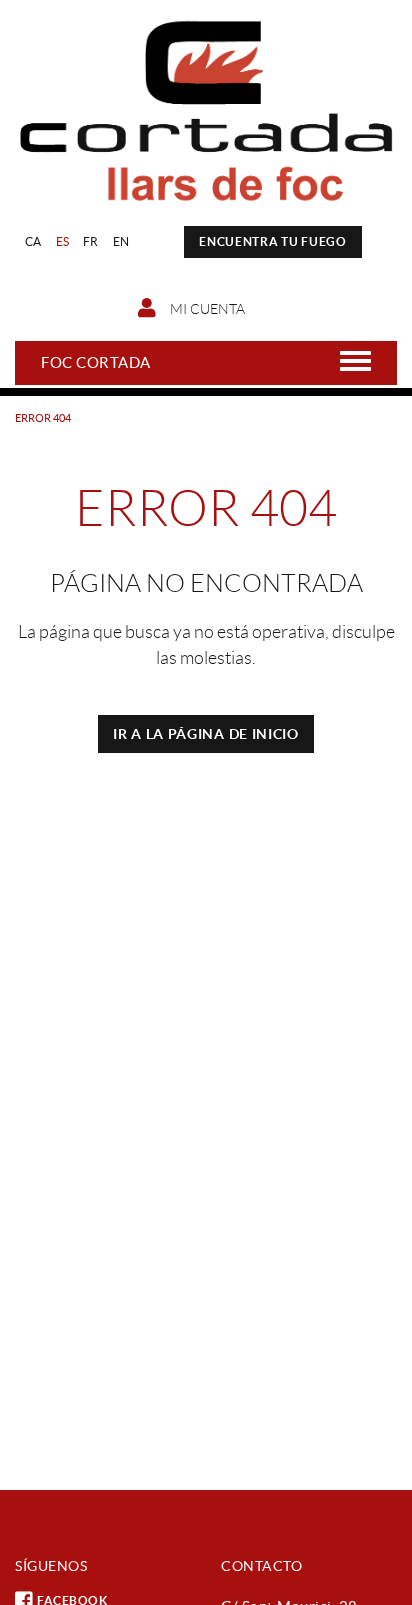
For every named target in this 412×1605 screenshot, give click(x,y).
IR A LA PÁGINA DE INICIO (206, 734)
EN (121, 241)
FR (91, 241)
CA (33, 241)
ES (63, 241)
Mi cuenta (206, 309)
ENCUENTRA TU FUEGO (273, 241)
